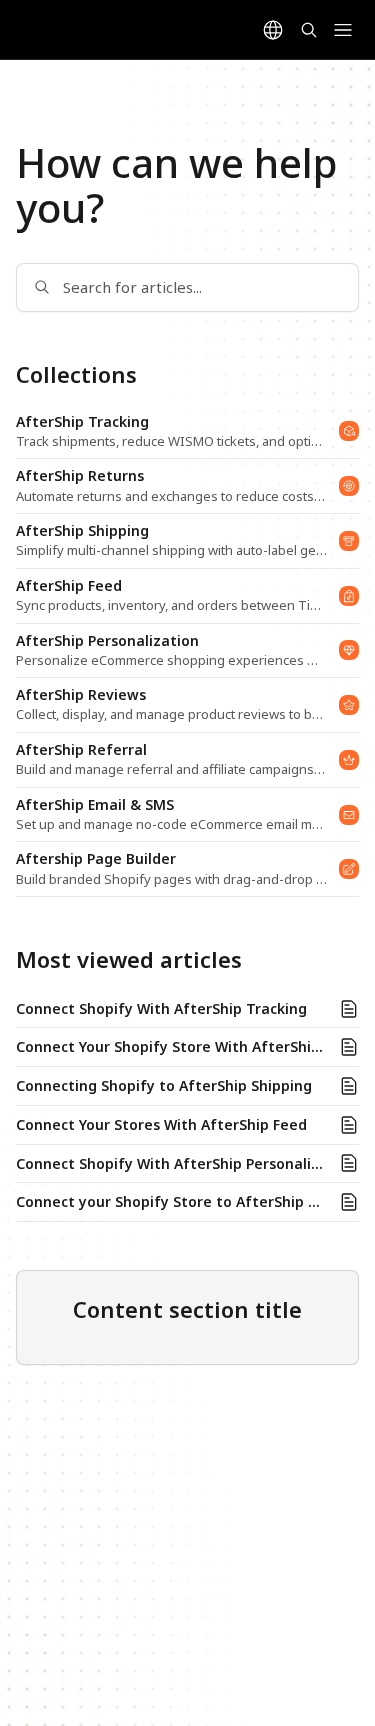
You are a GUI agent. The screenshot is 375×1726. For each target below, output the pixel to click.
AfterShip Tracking (82, 422)
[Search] (309, 30)
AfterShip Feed (69, 586)
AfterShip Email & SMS (95, 805)
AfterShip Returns (80, 476)
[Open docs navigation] (343, 30)
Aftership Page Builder (96, 859)
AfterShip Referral (81, 750)
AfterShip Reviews (81, 695)
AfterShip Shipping (82, 531)
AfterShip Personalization (107, 641)
